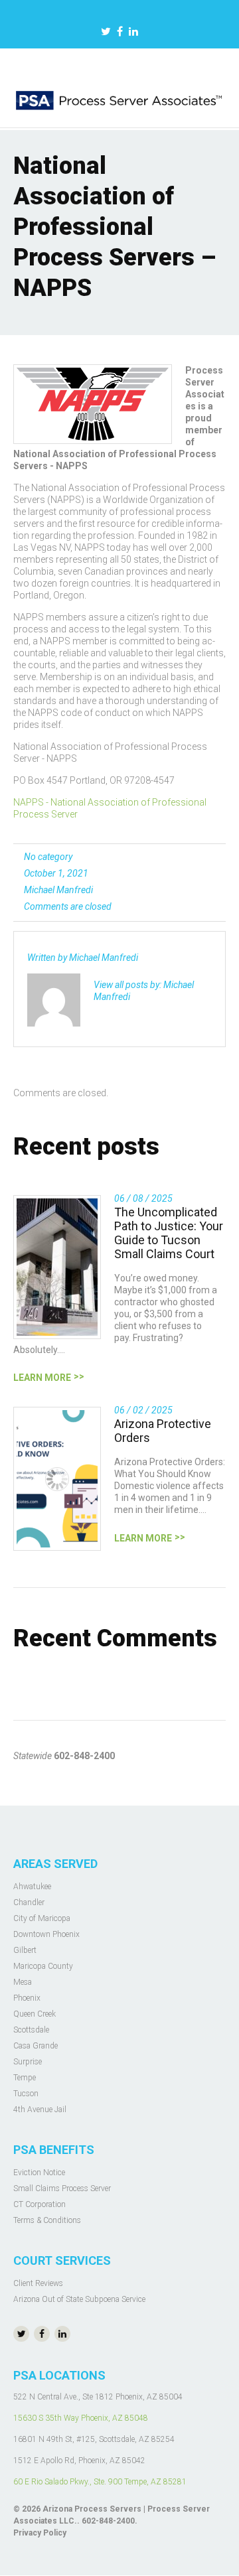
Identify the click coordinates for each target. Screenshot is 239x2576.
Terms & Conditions (47, 2220)
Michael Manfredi (58, 890)
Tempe (25, 2078)
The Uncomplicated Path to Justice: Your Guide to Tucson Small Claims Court (169, 1233)
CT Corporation (40, 2204)
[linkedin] (133, 33)
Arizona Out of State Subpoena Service (79, 2299)
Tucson (26, 2094)
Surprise (28, 2062)
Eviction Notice (39, 2173)
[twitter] (106, 33)
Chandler (29, 1902)
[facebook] (120, 33)
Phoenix (27, 1998)
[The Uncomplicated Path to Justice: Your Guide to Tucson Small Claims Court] (57, 1267)
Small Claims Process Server (62, 2188)
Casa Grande (36, 2046)
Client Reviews (38, 2283)
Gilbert (25, 1950)
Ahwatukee (32, 1887)
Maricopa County (43, 1966)
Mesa (23, 1982)
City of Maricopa (42, 1918)
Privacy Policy (40, 2533)
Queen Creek (35, 2014)
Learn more (42, 1378)
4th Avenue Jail (40, 2110)
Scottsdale (31, 2030)
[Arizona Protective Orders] (57, 1479)
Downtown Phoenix (46, 1934)
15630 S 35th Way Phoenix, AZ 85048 (81, 2418)
